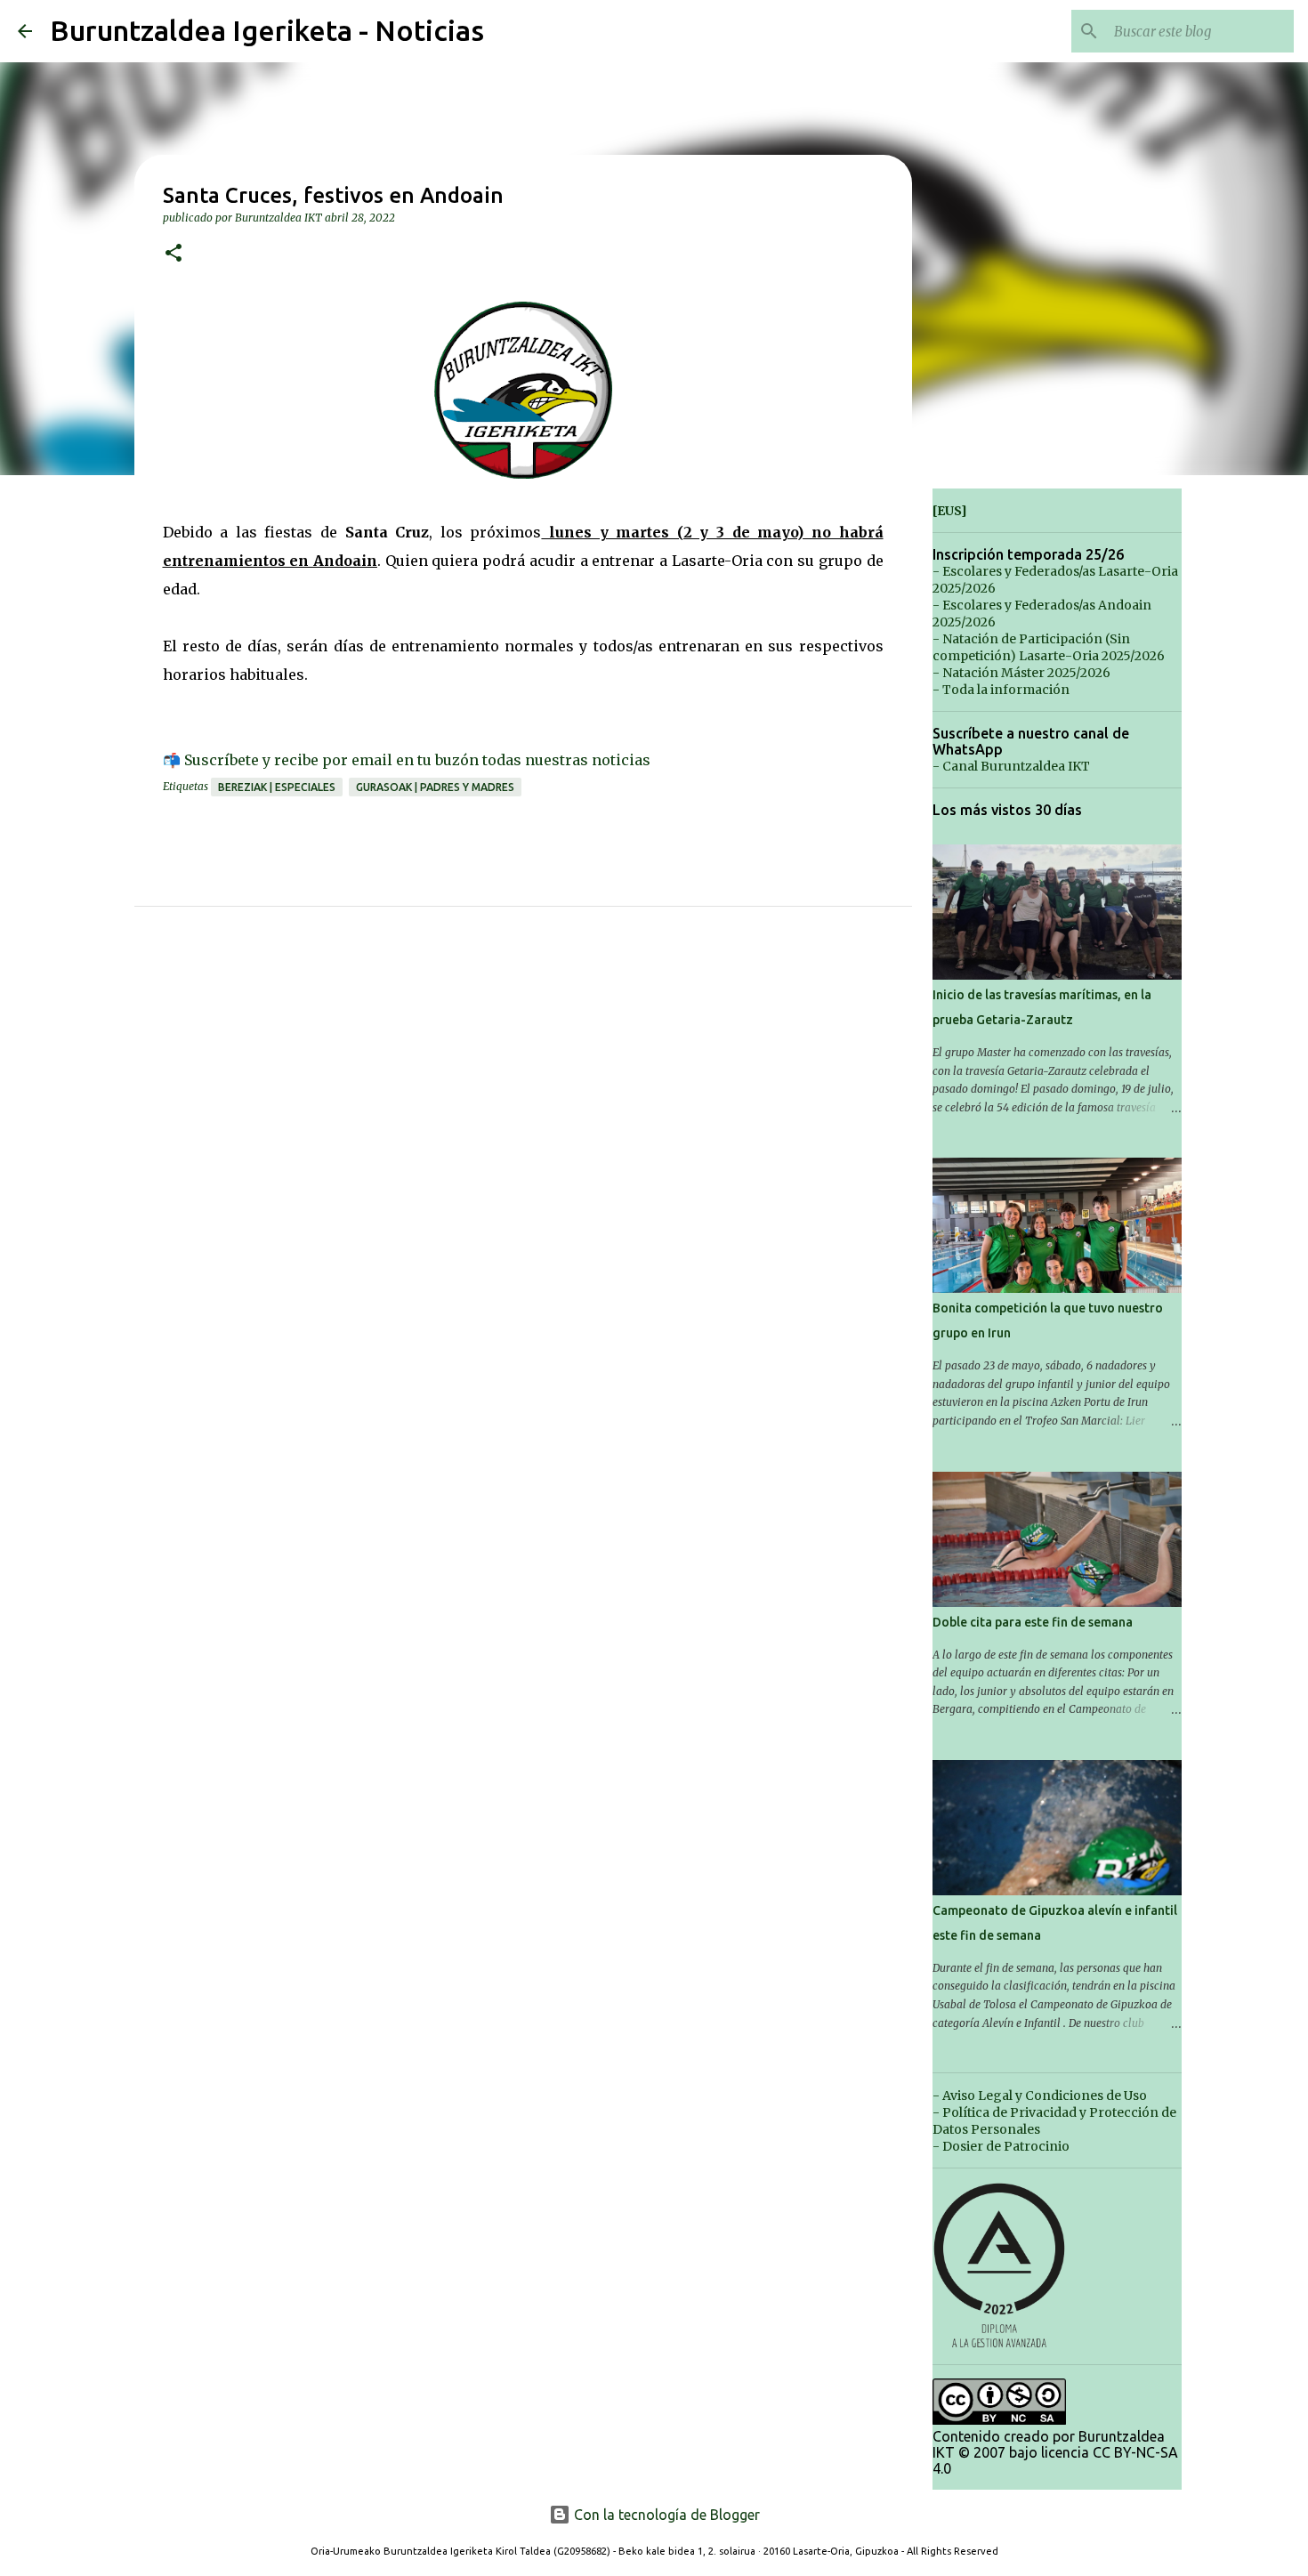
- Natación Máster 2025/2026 (1021, 673)
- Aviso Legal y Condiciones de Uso (1040, 2096)
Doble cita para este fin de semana (1033, 1622)
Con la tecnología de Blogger (665, 2515)
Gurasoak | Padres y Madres (435, 787)
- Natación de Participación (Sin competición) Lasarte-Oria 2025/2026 (1049, 647)
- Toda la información (1001, 690)
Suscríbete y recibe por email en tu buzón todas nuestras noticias (417, 760)
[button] (174, 254)
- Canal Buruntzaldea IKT (1011, 766)
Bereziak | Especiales (277, 787)
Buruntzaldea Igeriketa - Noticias (267, 30)
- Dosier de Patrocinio (1001, 2146)
